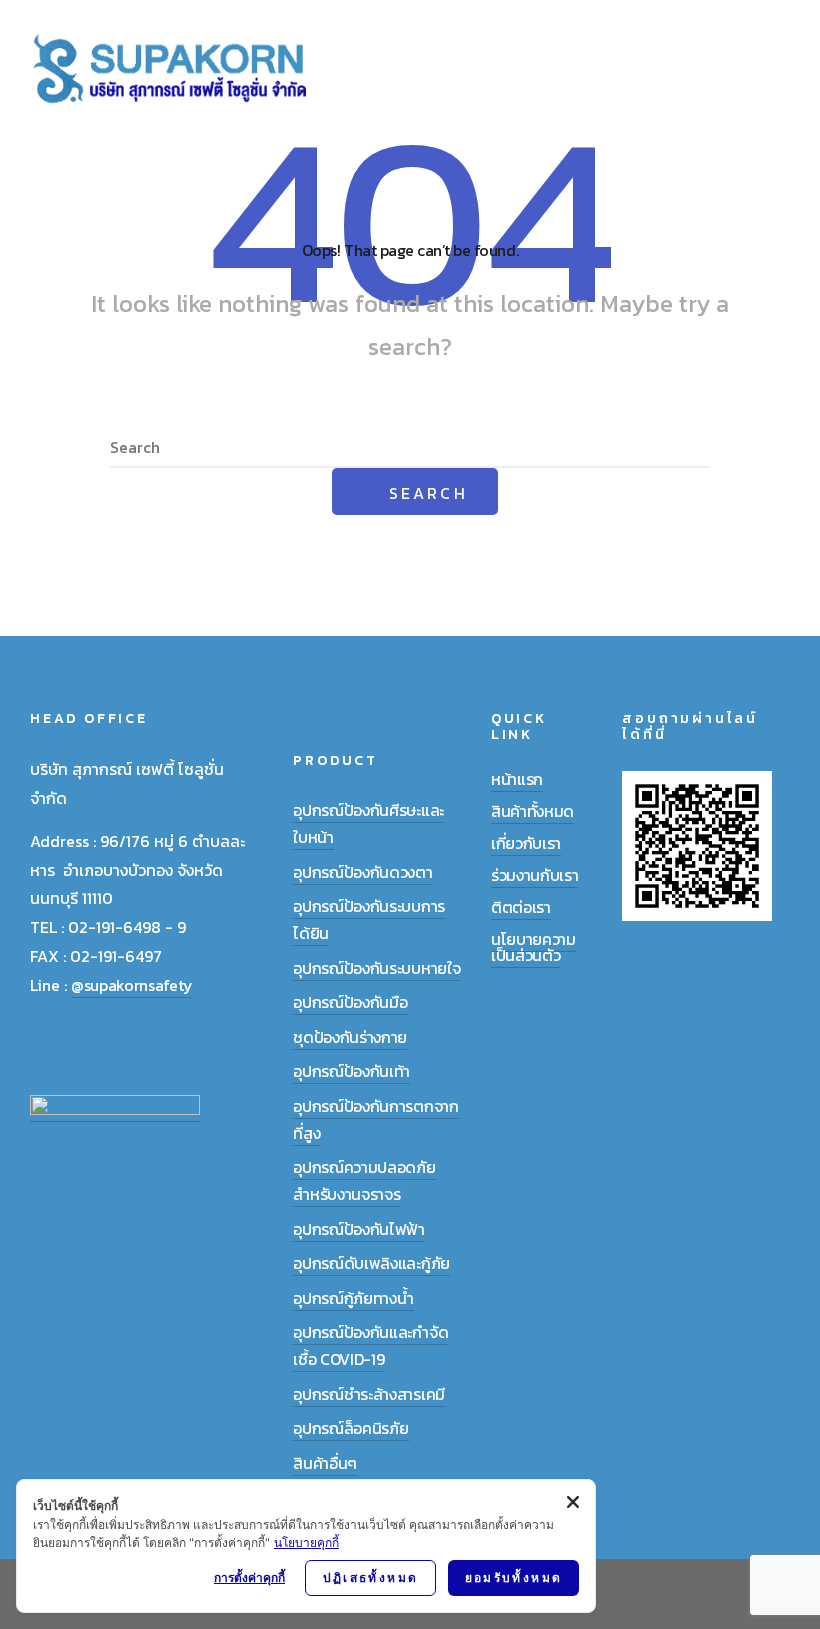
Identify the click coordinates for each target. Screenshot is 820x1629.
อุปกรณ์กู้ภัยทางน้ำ (353, 1298)
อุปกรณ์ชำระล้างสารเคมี (369, 1394)
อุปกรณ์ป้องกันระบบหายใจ (376, 968)
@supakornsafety (131, 985)
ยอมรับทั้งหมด (514, 1577)
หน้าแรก (517, 779)
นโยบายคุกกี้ (306, 1542)
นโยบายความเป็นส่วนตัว (533, 947)
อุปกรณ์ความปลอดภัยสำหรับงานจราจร (364, 1180)
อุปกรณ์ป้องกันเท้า (351, 1071)
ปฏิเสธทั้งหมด (371, 1577)
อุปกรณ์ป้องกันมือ (350, 1002)
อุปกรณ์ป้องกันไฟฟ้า (359, 1229)
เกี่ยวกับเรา (526, 843)
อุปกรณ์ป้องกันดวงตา (362, 872)
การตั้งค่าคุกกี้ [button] (249, 1577)
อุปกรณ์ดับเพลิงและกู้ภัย (371, 1263)
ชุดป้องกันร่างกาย (350, 1037)
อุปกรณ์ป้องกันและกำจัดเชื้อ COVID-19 (370, 1345)
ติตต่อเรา (521, 907)
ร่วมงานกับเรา (534, 875)
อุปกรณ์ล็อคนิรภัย (350, 1428)
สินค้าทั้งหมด (532, 811)
